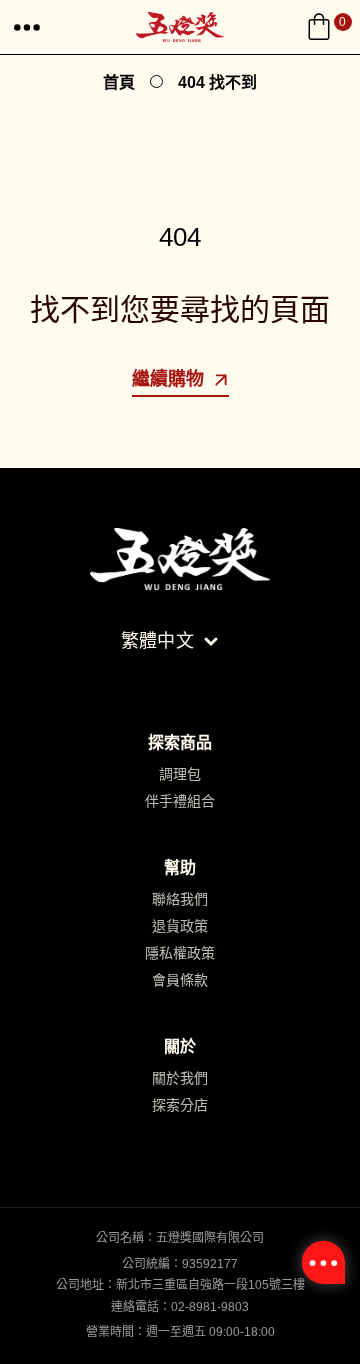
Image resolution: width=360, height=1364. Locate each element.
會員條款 (180, 980)
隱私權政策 (180, 953)
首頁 (119, 82)
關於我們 (180, 1078)
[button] (27, 27)
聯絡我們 (180, 899)
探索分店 (180, 1105)
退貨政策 (180, 926)
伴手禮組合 (180, 801)
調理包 (180, 774)
